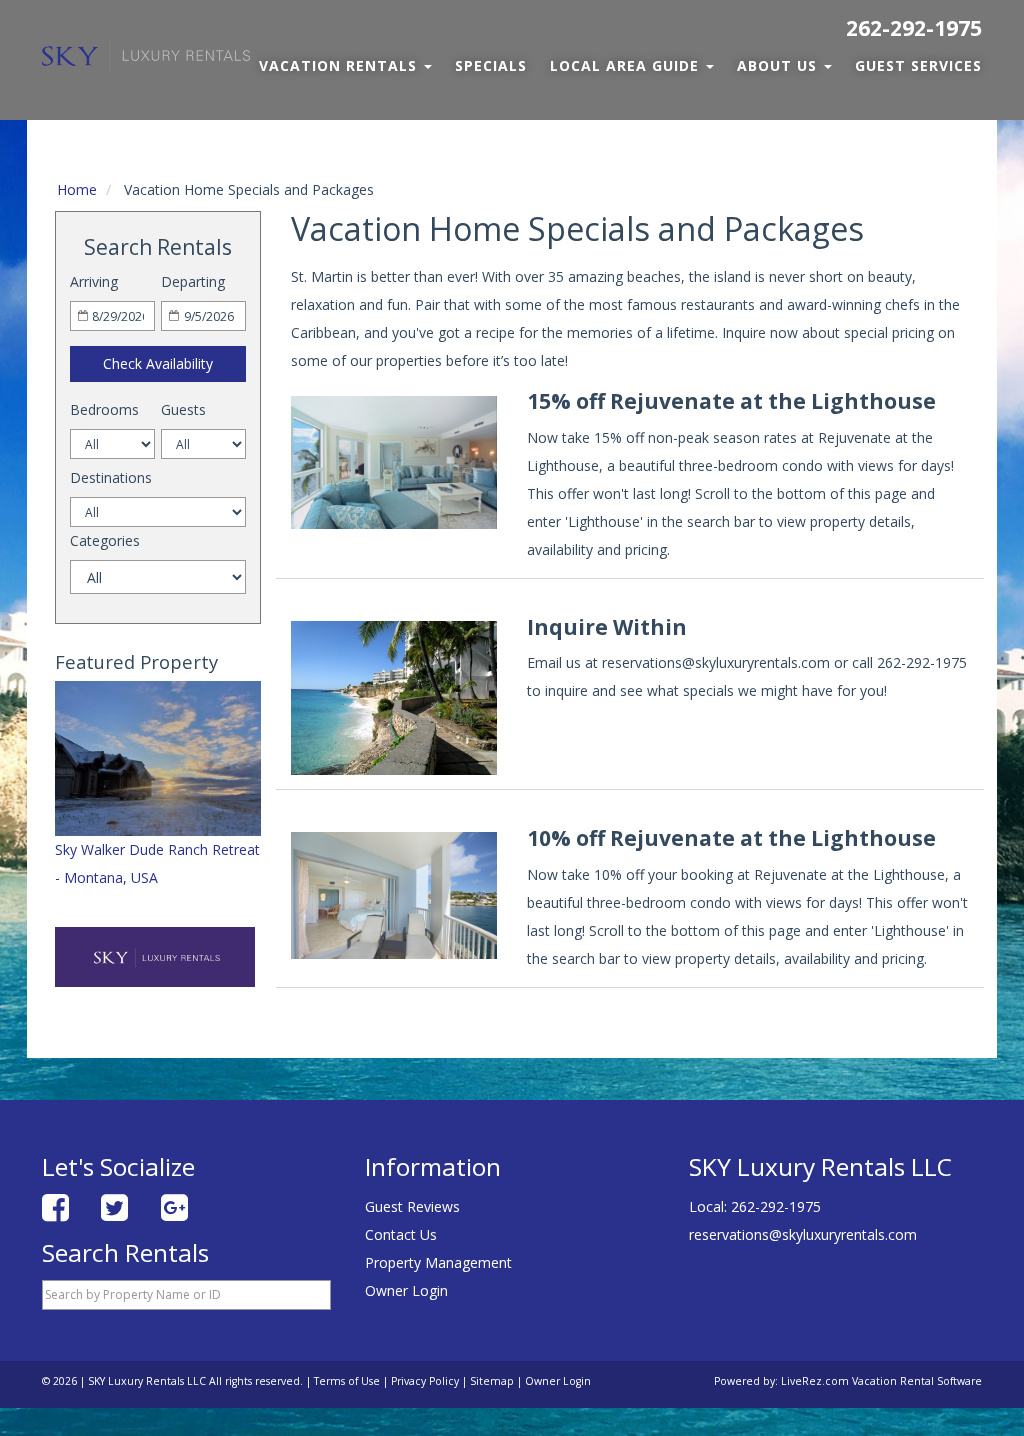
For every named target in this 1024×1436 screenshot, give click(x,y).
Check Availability (158, 363)
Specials (491, 65)
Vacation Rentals (340, 65)
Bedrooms (104, 409)
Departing (193, 281)
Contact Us (401, 1234)
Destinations (111, 477)
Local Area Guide (627, 65)
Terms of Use (347, 1381)
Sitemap (492, 1381)
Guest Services (918, 65)
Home (77, 189)
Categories (105, 540)
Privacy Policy (425, 1381)
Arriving (94, 281)
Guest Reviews (412, 1206)
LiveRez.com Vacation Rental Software (881, 1381)
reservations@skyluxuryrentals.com (803, 1234)
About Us (779, 65)
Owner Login (406, 1290)
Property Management (438, 1262)
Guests (183, 409)
